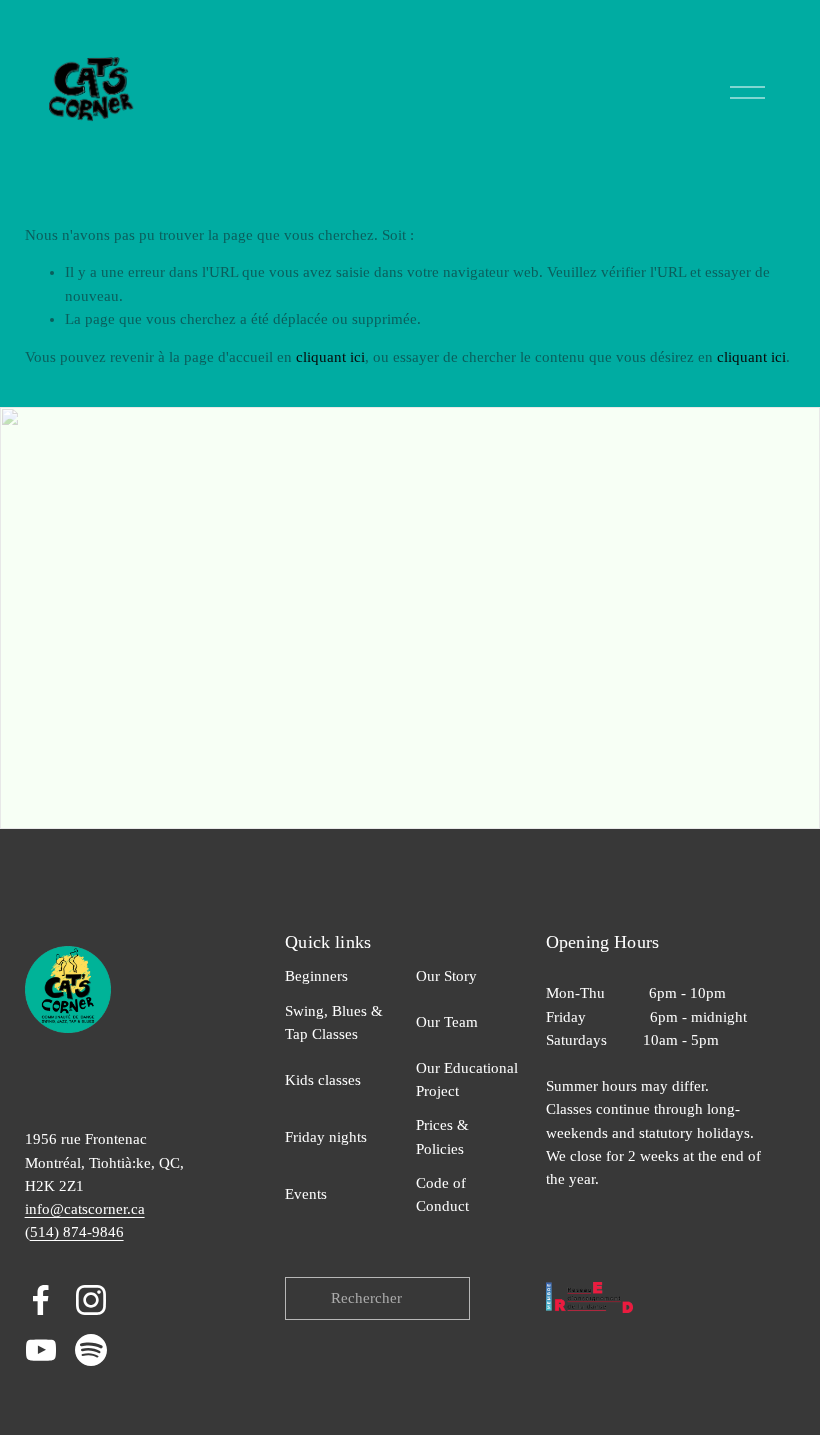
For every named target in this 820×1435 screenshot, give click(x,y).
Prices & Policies (442, 1136)
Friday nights (326, 1137)
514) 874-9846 (77, 1232)
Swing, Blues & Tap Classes (334, 1022)
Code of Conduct (442, 1194)
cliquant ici (330, 357)
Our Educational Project (467, 1079)
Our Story (446, 976)
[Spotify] (91, 1350)
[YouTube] (41, 1350)
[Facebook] (41, 1300)
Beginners (316, 976)
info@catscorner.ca (85, 1209)
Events (306, 1194)
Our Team (447, 1022)
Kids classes (323, 1080)
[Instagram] (91, 1300)
